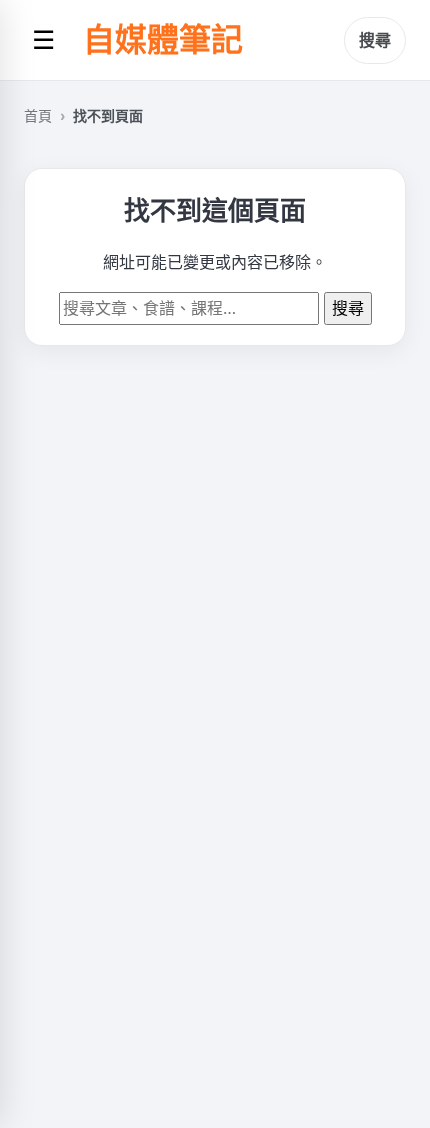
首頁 (38, 115)
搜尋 (375, 40)
